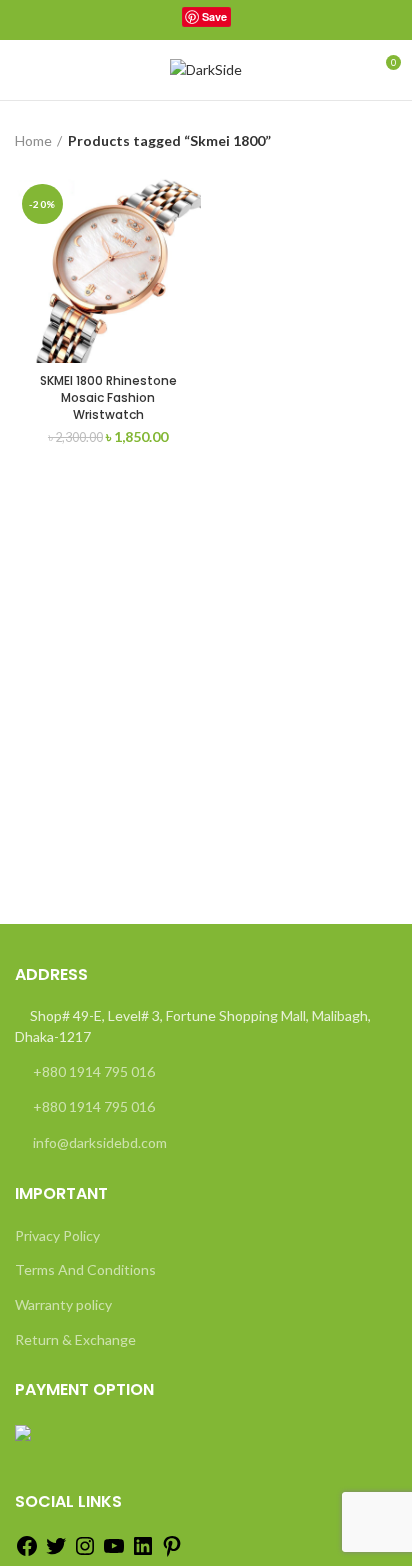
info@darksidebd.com (100, 1142)
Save (214, 16)
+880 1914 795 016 (94, 1071)
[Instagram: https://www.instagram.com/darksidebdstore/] (85, 1552)
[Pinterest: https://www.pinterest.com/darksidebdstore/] (172, 1552)
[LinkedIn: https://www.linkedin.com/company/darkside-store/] (143, 1552)
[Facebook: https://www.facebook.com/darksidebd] (27, 1552)
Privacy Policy (57, 1235)
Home (33, 140)
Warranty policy (63, 1304)
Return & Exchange (75, 1339)
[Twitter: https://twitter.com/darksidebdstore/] (56, 1552)
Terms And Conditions (85, 1269)
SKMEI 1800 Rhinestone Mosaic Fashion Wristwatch (108, 397)
